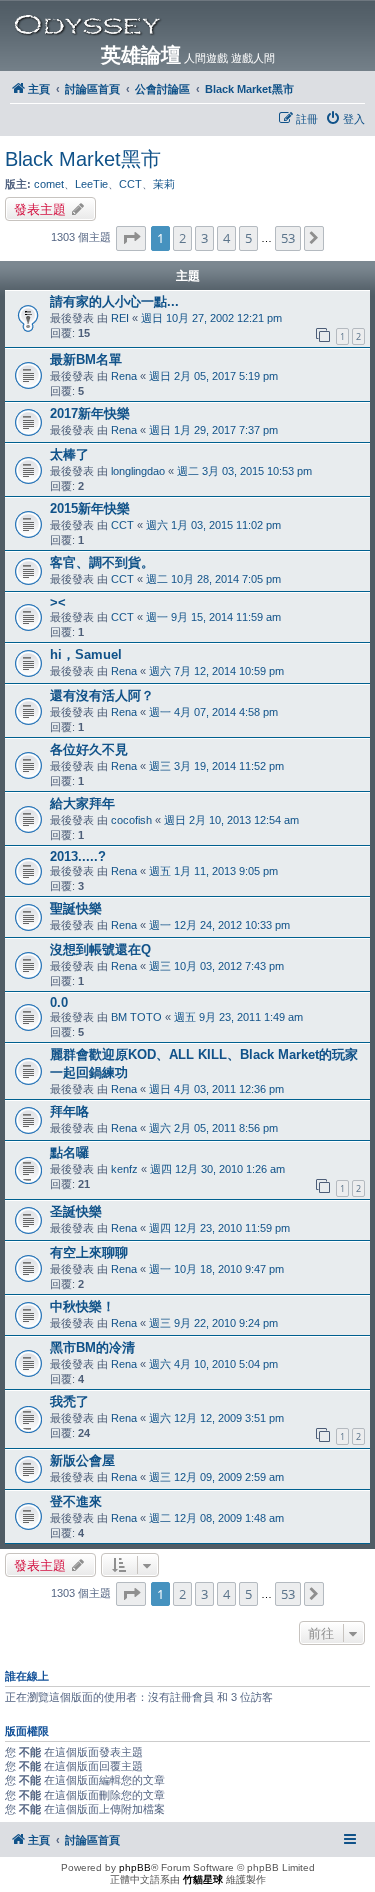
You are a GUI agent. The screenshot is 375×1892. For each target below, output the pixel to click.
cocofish (131, 820)
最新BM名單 (86, 359)
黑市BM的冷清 (92, 1347)
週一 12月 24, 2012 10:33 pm (219, 925)
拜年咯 (69, 1111)
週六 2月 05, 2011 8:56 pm (213, 1128)
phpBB (135, 1867)
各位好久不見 (89, 749)
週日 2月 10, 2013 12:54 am (231, 820)
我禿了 (69, 1401)
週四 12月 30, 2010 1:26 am (217, 1169)
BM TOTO (136, 1017)
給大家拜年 (82, 803)
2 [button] (182, 238)
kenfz (124, 1169)
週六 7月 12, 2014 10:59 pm (216, 671)
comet (49, 184)
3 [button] (204, 238)
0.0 (59, 1002)
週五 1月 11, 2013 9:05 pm (213, 871)
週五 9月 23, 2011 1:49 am (238, 1017)
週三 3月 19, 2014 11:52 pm (216, 766)
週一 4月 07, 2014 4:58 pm (213, 712)
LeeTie (91, 184)
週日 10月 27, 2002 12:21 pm (211, 318)
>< (58, 602)
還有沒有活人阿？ (102, 695)
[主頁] (191, 25)
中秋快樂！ (82, 1306)
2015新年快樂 (90, 508)
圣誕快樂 (76, 1211)
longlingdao (138, 471)
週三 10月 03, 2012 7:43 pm (216, 966)
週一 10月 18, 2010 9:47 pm (216, 1269)
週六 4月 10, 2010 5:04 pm (213, 1364)
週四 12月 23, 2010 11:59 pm (219, 1228)
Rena (124, 376)
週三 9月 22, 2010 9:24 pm (213, 1323)
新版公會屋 (82, 1460)
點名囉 (69, 1152)
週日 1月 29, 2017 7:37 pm (213, 430)
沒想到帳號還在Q (100, 949)
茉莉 (164, 184)
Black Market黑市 (83, 159)
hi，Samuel (86, 654)
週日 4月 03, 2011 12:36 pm (216, 1089)
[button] (131, 238)
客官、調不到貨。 (102, 562)
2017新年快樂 (90, 413)
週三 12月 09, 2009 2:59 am (216, 1477)
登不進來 (76, 1501)
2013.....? (78, 856)
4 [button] (226, 238)
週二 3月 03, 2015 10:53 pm (244, 471)
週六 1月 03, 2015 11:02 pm (213, 525)
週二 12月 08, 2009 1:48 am (216, 1518)
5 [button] (248, 238)
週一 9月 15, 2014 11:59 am (213, 617)
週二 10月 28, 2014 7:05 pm (213, 579)
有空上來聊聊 (89, 1252)
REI (120, 318)
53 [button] (288, 238)
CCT (130, 184)
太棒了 (69, 454)
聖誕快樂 (76, 908)
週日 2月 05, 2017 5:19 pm (213, 376)
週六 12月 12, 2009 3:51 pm (216, 1418)
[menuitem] (345, 119)
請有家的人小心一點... (114, 301)
